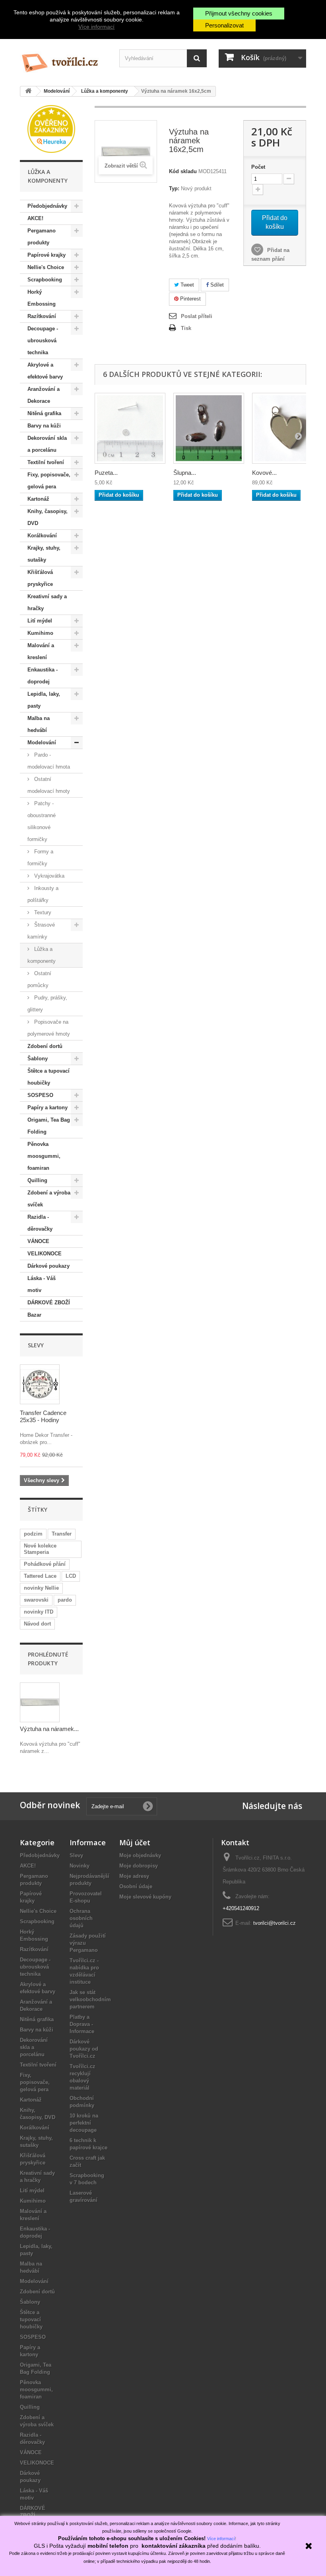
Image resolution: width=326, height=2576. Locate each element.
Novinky (80, 1866)
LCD (71, 1576)
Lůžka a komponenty (42, 955)
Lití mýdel (40, 621)
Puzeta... (106, 473)
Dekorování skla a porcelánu (47, 444)
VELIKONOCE (45, 1254)
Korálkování (42, 536)
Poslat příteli (197, 316)
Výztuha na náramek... (49, 1729)
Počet (258, 167)
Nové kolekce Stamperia (40, 1549)
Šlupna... (185, 473)
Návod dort (37, 1624)
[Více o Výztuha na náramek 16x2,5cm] (40, 1702)
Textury (42, 912)
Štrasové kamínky (41, 931)
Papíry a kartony (48, 1107)
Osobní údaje (136, 1886)
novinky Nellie (41, 1588)
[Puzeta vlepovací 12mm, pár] (130, 428)
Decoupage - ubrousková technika (43, 341)
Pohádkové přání (45, 1564)
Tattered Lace (40, 1576)
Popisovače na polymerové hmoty (49, 1028)
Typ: (174, 188)
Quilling (37, 1180)
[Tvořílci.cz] (64, 60)
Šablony (38, 1059)
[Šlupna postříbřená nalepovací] (209, 428)
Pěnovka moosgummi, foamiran (44, 1156)
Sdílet (216, 285)
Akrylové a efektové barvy (45, 371)
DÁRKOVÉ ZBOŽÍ (49, 1303)
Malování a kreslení (41, 651)
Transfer (62, 1534)
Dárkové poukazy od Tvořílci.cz (84, 2049)
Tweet (186, 285)
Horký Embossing (42, 298)
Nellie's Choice (46, 267)
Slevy (36, 1345)
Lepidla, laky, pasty (44, 700)
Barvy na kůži (44, 426)
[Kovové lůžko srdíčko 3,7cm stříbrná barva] (287, 428)
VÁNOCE (38, 1241)
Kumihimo (40, 633)
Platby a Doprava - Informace (82, 2024)
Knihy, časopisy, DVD (48, 517)
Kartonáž (38, 499)
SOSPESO (40, 1095)
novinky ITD (39, 1612)
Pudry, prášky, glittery (47, 1004)
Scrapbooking (45, 280)
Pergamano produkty (42, 237)
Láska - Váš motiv (42, 1284)
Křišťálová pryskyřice (40, 578)
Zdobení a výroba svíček (49, 1199)
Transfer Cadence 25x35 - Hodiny (43, 1416)
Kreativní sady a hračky (47, 602)
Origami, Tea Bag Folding (49, 1126)
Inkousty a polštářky (43, 894)
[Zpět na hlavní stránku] (28, 91)
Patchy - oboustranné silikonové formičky (42, 821)
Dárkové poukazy (49, 1266)
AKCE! (35, 218)
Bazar (34, 1315)
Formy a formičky (40, 858)
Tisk (186, 328)
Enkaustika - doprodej (43, 676)
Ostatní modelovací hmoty (49, 785)
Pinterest (190, 299)
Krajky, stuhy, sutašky (44, 554)
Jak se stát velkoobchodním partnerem (90, 1999)
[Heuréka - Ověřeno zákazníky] (51, 128)
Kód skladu (183, 171)
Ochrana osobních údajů (81, 1918)
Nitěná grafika (44, 413)
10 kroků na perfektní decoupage (84, 2123)
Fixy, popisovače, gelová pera (49, 481)
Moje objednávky (140, 1855)
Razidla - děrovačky (40, 1223)
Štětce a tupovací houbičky (49, 1077)
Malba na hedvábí (39, 724)
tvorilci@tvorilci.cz (275, 1923)
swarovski (36, 1600)
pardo (65, 1600)
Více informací (96, 27)
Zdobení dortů (45, 1046)
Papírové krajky (47, 255)
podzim (33, 1534)
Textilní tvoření (46, 462)
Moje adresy (134, 1876)
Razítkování (42, 316)
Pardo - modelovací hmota (49, 761)
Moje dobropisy (139, 1866)
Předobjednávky (47, 206)
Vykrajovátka (49, 876)
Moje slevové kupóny (145, 1897)
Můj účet (135, 1842)
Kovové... (264, 473)
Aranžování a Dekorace (44, 395)
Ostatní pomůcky (39, 979)
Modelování (42, 743)
